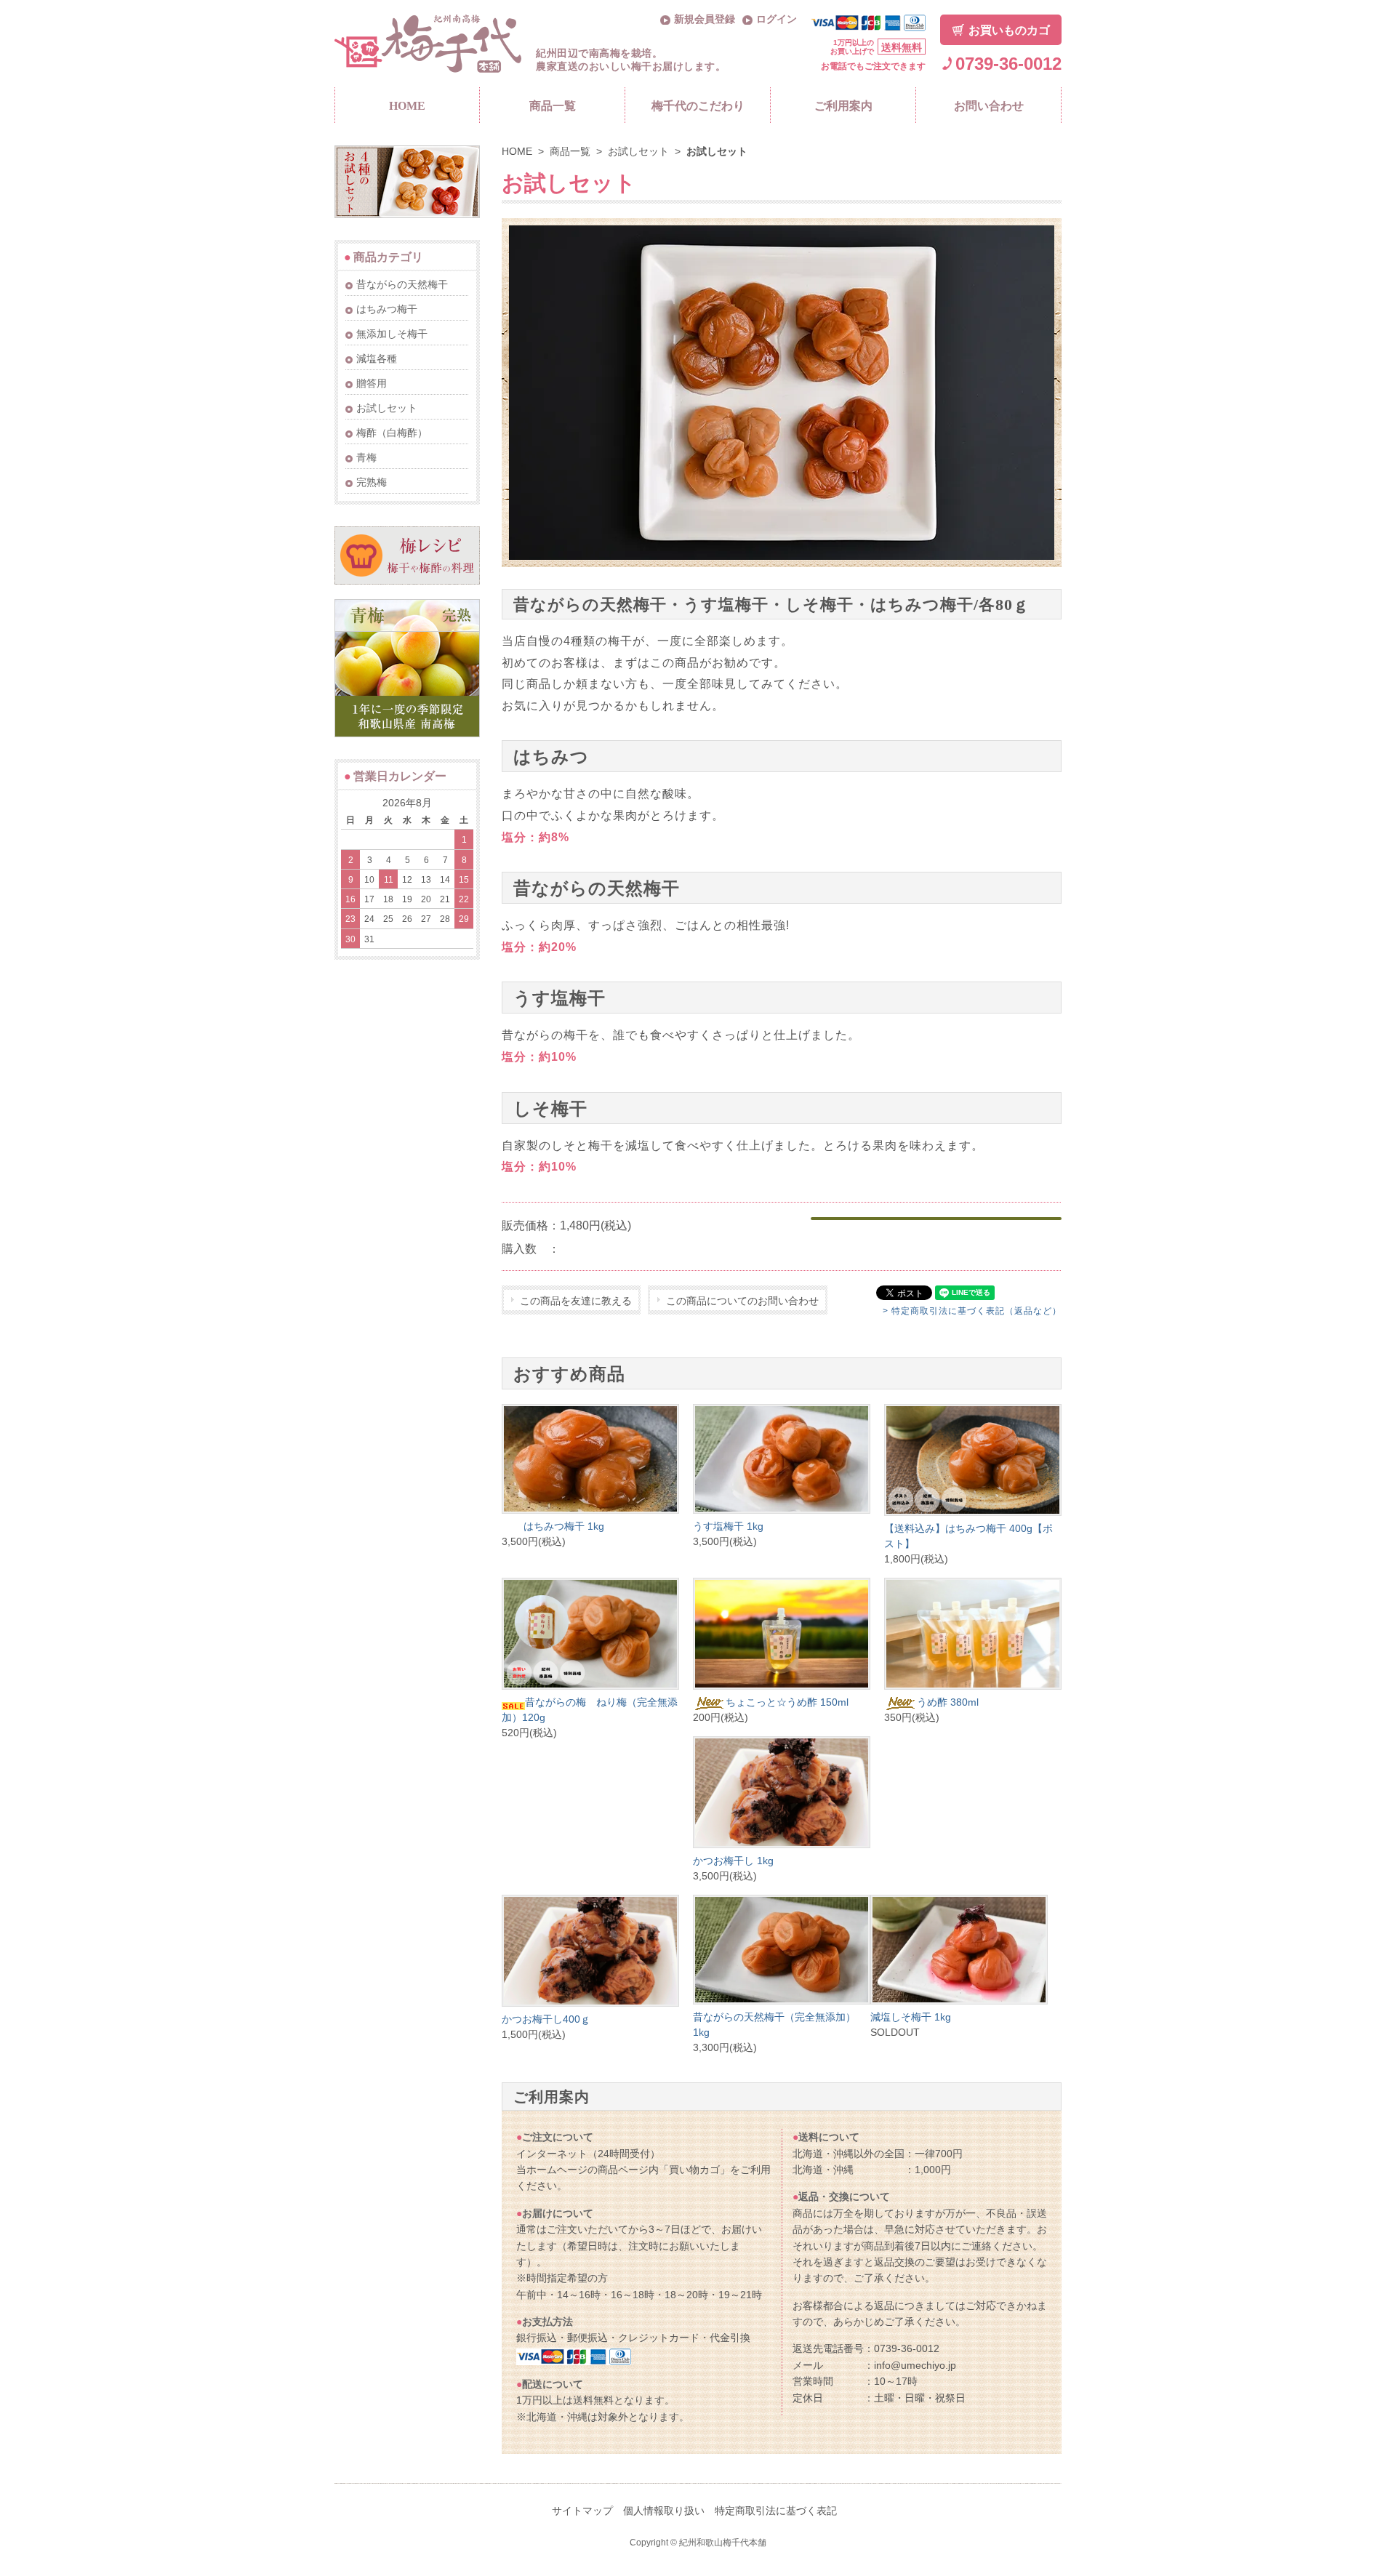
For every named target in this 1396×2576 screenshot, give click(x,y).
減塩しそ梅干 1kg (911, 2017)
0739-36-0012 (1008, 64)
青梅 (366, 457)
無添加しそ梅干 (392, 334)
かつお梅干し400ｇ (546, 2019)
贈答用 (372, 383)
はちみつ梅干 (387, 309)
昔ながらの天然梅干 (402, 284)
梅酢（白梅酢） (392, 433)
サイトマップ (582, 2511)
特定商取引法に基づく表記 (776, 2511)
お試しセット (638, 151)
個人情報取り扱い (664, 2511)
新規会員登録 (705, 19)
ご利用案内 (843, 106)
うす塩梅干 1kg (728, 1526)
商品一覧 (553, 106)
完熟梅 (372, 482)
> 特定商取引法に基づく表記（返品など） (972, 1311)
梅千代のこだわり (698, 106)
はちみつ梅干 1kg (564, 1526)
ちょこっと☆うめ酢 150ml (787, 1702)
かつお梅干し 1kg (733, 1861)
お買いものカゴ (1009, 30)
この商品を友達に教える (576, 1301)
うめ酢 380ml (948, 1702)
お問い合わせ (989, 106)
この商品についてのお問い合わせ (742, 1301)
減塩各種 (377, 358)
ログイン (777, 19)
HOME (407, 106)
